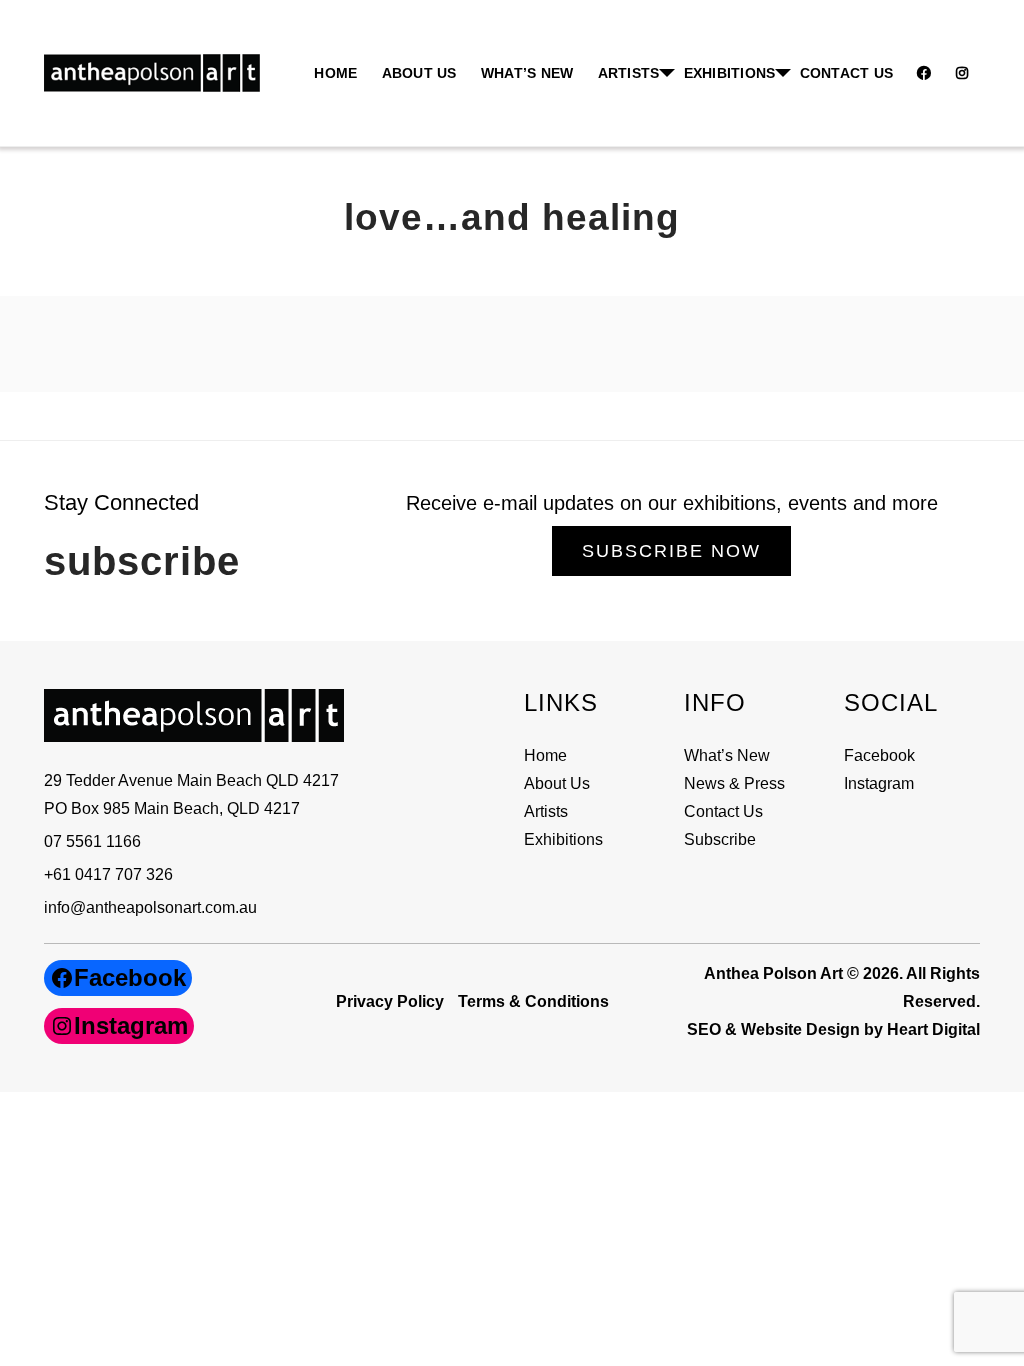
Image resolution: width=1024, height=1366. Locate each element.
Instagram (879, 783)
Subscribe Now (671, 551)
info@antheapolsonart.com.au (150, 907)
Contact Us (847, 73)
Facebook (879, 755)
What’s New (527, 73)
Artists (546, 811)
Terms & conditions (533, 1001)
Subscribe (720, 839)
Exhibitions (730, 73)
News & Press (734, 783)
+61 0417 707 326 (108, 874)
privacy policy (390, 1001)
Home (335, 73)
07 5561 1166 (92, 841)
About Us (419, 73)
